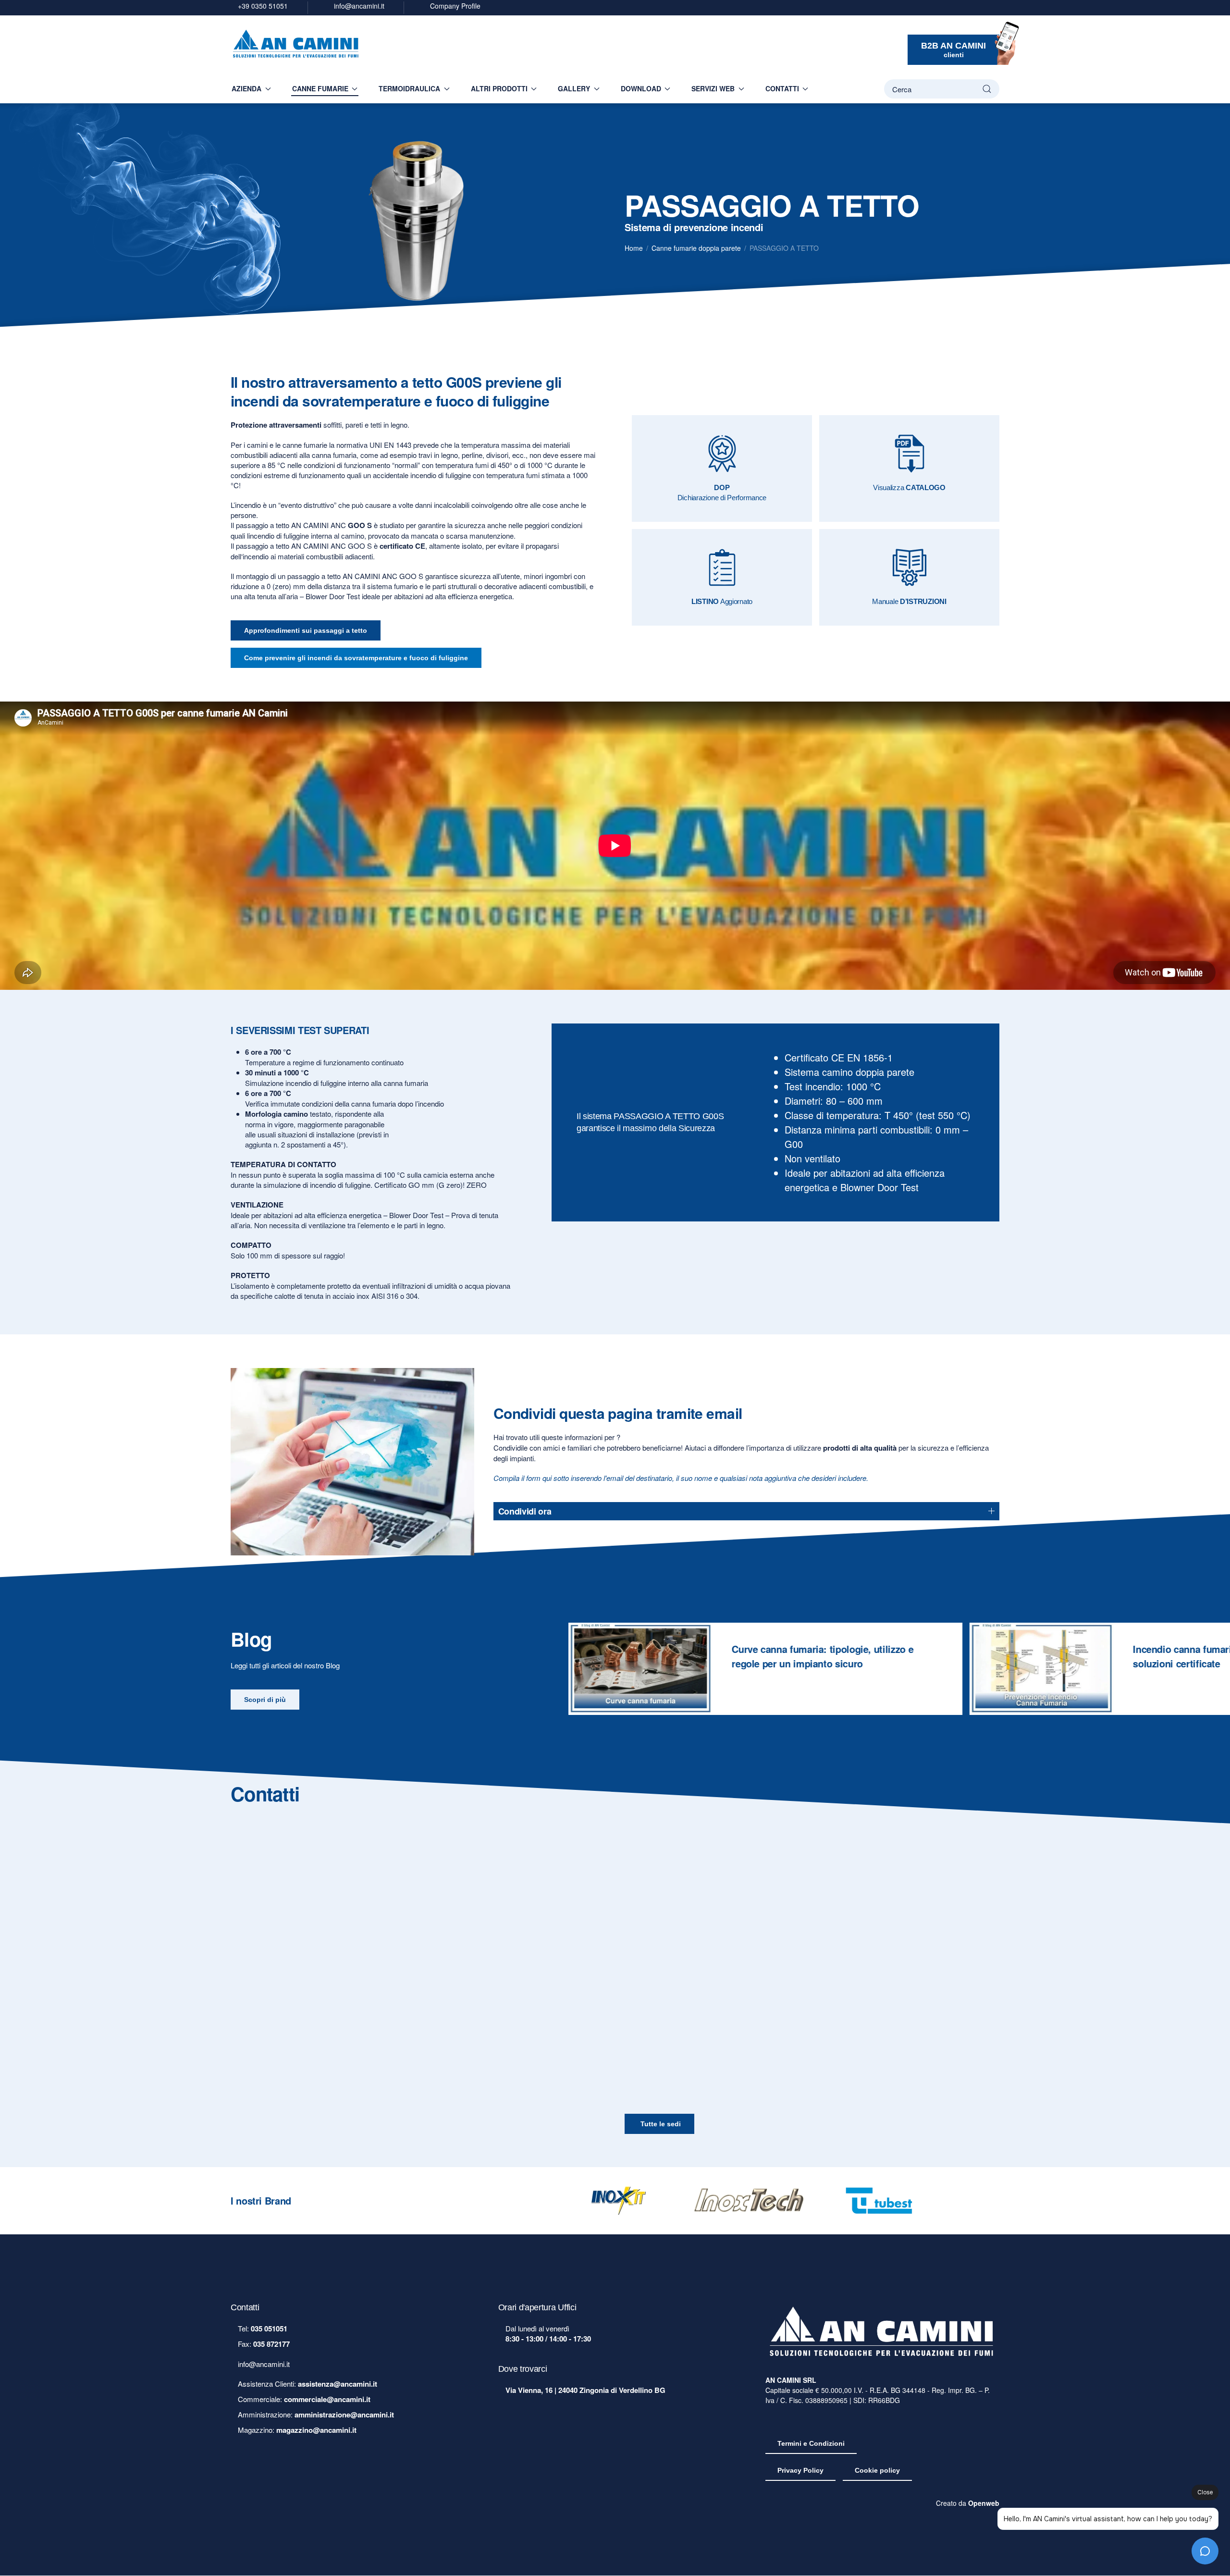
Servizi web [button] (713, 88)
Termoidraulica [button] (409, 88)
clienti (953, 50)
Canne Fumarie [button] (320, 88)
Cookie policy (877, 2471)
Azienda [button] (246, 88)
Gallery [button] (574, 88)
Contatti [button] (782, 88)
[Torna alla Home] (296, 45)
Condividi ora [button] (525, 1511)
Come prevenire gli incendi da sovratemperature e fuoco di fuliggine (356, 658)
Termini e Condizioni (811, 2444)
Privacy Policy (800, 2471)
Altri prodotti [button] (499, 88)
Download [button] (641, 88)
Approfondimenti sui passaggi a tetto (306, 630)
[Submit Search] (987, 89)
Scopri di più (265, 1700)
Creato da (968, 2503)
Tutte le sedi (661, 2123)
